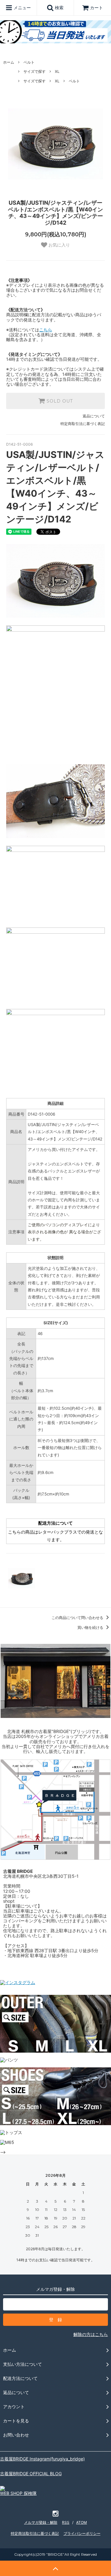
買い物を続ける (91, 1627)
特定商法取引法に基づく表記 (35, 2533)
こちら (46, 330)
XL (57, 71)
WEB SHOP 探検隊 (18, 2493)
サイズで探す (35, 71)
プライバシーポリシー (82, 2533)
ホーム (9, 62)
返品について (94, 416)
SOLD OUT (59, 401)
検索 (59, 8)
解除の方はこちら (91, 2334)
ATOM (82, 2522)
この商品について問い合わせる (78, 1618)
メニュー (22, 8)
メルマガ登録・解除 (41, 2522)
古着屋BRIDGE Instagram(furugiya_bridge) (42, 2459)
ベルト (29, 62)
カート (97, 8)
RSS (66, 2522)
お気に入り (59, 245)
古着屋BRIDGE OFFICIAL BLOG (31, 2474)
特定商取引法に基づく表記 (83, 424)
